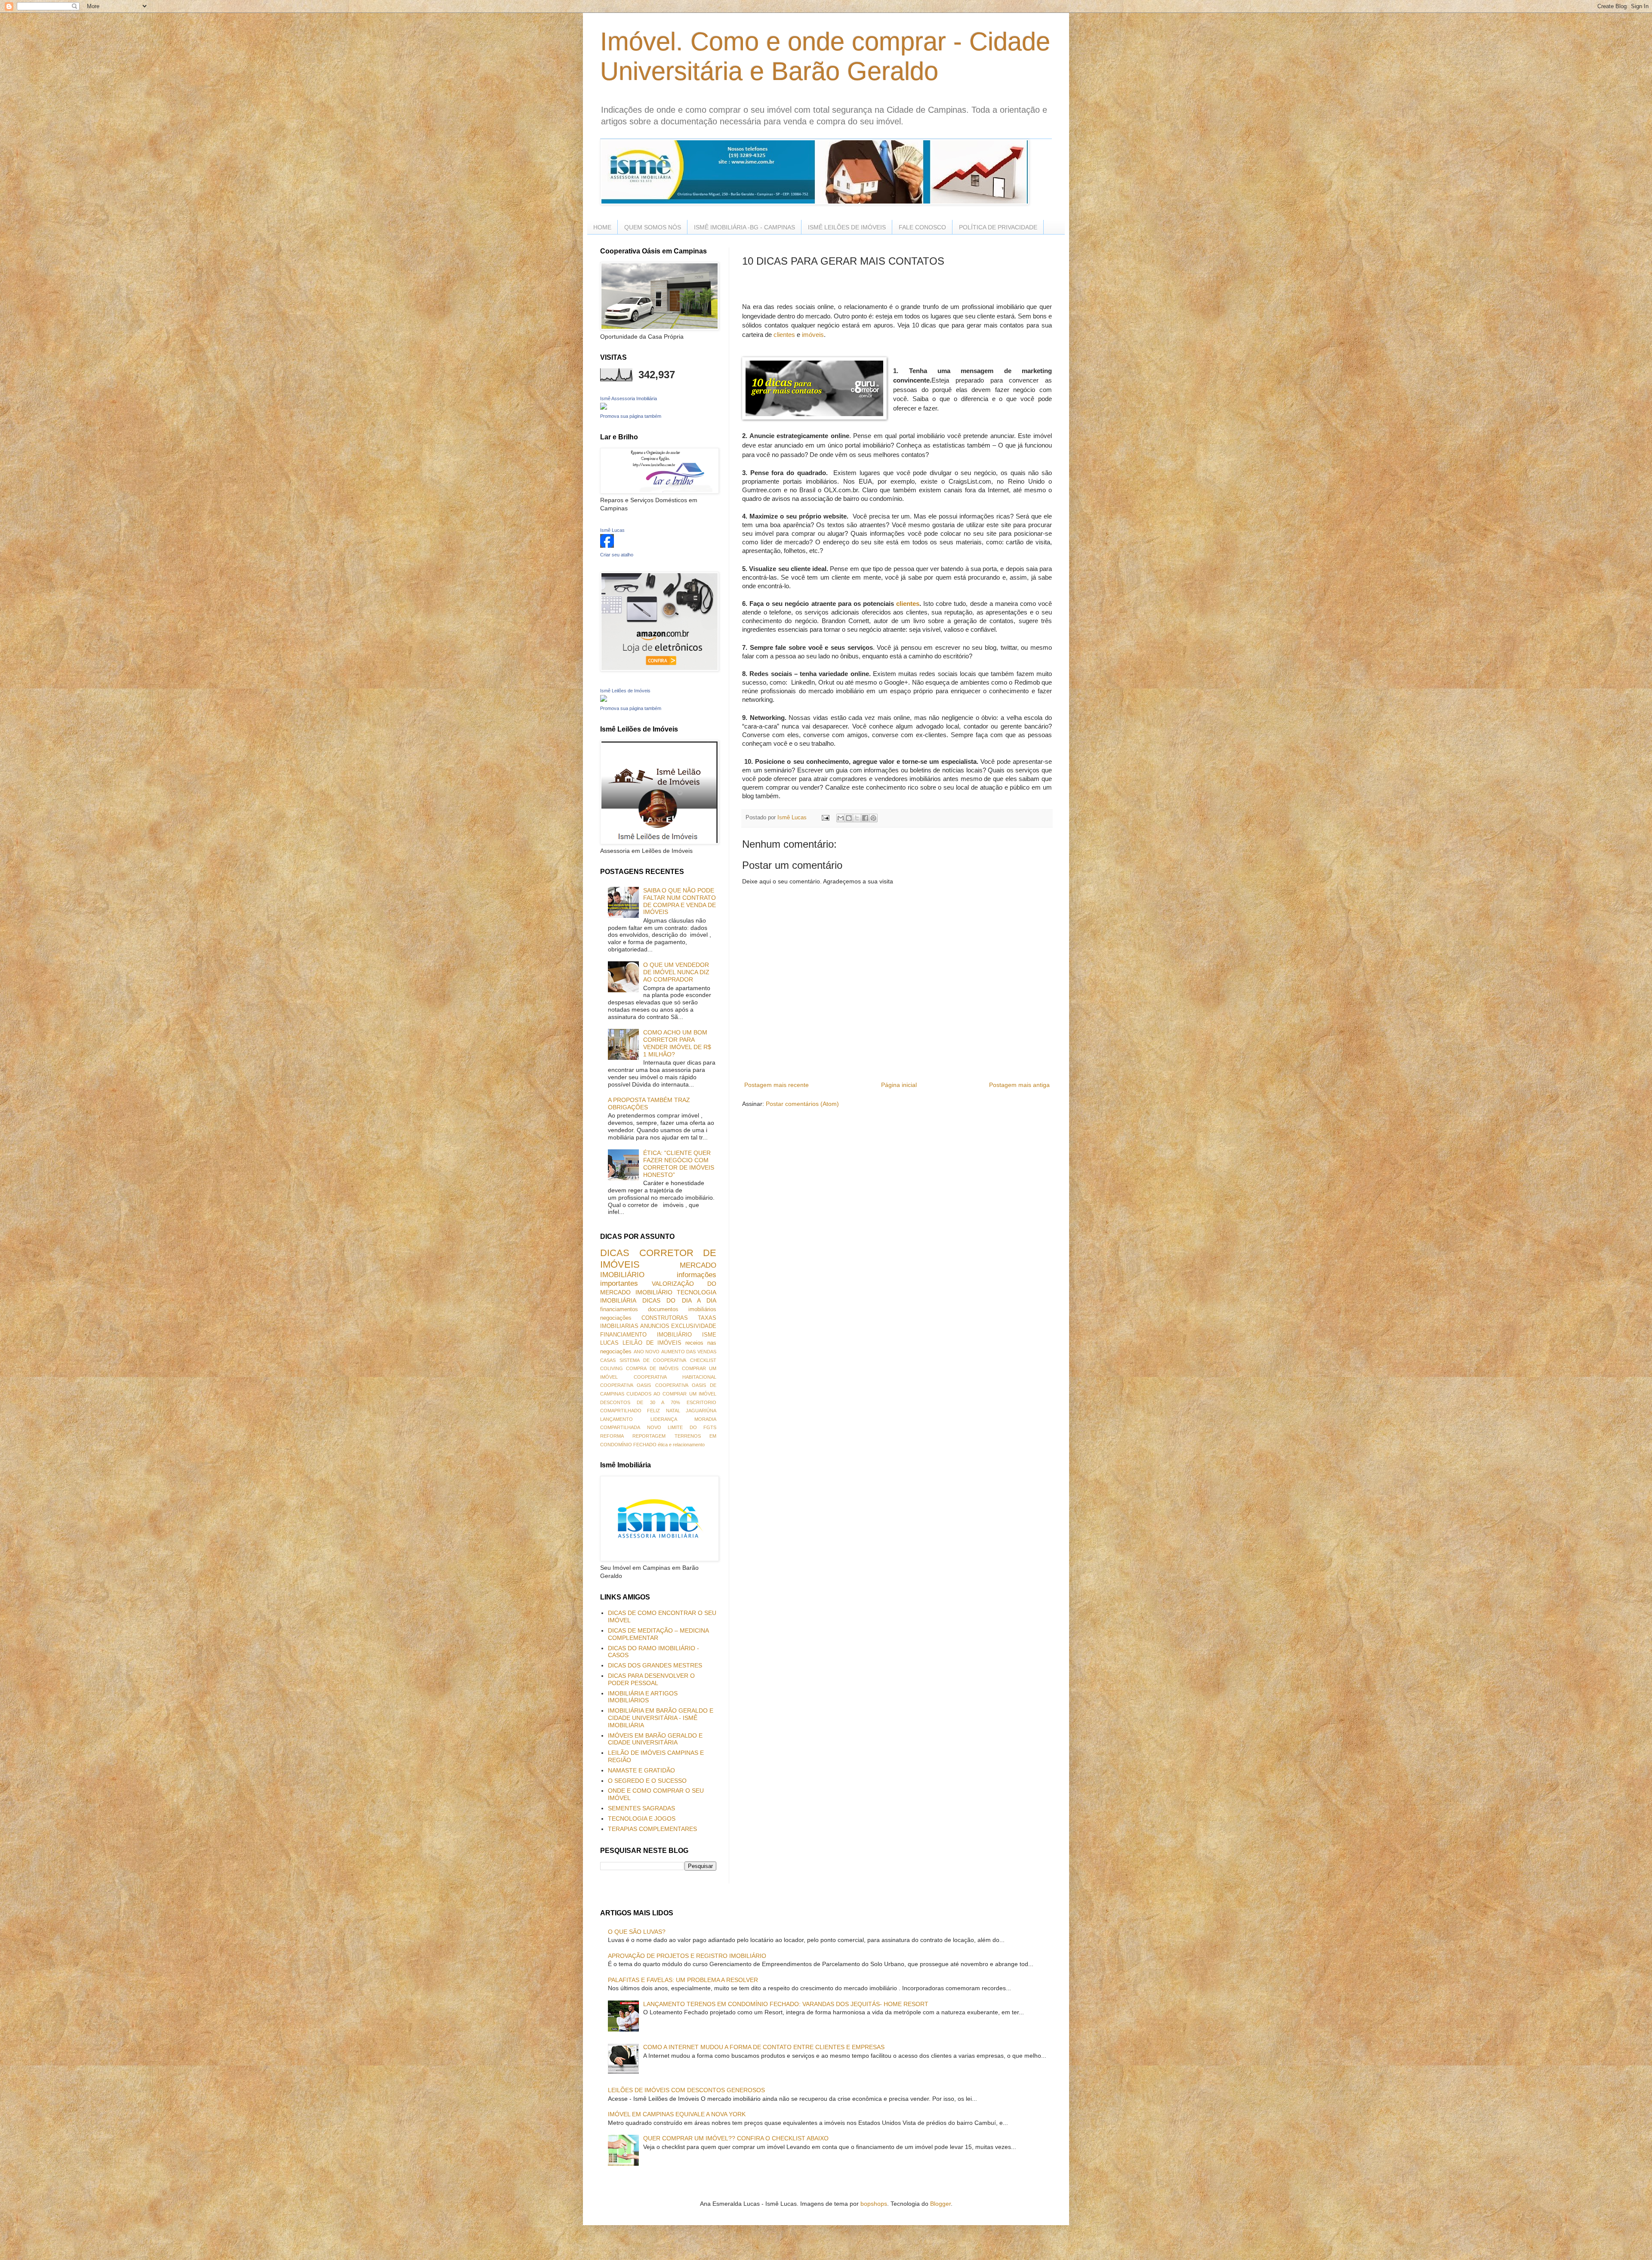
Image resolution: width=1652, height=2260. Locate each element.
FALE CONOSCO (922, 227)
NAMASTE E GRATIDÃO (641, 1770)
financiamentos (619, 1309)
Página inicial (899, 1085)
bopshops (874, 2204)
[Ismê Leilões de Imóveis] (604, 700)
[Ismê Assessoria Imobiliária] (604, 408)
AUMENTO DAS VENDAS (689, 1352)
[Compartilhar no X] (857, 818)
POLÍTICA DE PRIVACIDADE (998, 227)
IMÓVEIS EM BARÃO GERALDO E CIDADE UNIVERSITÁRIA (655, 1739)
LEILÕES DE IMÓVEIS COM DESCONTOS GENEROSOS (686, 2090)
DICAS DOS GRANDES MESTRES (655, 1665)
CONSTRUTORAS (665, 1318)
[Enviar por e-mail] (841, 818)
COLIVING (612, 1368)
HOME (602, 227)
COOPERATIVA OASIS (626, 1385)
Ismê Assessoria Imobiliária (629, 398)
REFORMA (612, 1436)
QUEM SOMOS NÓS (653, 227)
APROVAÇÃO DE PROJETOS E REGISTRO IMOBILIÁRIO (687, 1956)
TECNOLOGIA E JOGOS (642, 1818)
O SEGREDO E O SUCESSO (647, 1781)
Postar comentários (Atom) (802, 1104)
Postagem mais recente (777, 1085)
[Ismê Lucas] (607, 546)
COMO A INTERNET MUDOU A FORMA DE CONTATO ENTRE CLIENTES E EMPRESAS (764, 2047)
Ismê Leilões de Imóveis (625, 691)
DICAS (615, 1253)
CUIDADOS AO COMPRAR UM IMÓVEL (671, 1394)
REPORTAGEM (649, 1436)
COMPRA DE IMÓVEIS (652, 1368)
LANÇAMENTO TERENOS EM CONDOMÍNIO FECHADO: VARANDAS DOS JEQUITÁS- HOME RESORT (786, 2004)
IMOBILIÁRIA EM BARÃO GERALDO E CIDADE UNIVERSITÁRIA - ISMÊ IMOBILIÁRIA (661, 1718)
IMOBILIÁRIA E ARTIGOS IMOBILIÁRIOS (643, 1697)
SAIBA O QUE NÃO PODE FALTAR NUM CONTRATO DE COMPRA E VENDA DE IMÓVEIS (680, 901)
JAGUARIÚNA (701, 1411)
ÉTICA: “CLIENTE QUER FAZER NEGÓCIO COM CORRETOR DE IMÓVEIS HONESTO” (679, 1164)
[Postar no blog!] (849, 818)
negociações (616, 1318)
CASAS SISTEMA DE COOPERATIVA (643, 1360)
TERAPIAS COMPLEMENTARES (652, 1829)
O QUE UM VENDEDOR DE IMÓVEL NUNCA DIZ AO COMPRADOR (676, 972)
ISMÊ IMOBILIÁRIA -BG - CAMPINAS (744, 227)
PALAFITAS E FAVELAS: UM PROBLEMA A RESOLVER (683, 1980)
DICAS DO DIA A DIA (679, 1300)
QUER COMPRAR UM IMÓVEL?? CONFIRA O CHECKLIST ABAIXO (736, 2138)
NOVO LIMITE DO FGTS (682, 1427)
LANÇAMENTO (616, 1419)
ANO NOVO (647, 1352)
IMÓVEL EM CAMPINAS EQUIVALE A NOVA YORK (677, 2114)
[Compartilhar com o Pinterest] (873, 818)
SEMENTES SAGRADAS (641, 1808)
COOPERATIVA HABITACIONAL (675, 1377)
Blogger (940, 2204)
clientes (784, 335)
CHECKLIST (703, 1360)
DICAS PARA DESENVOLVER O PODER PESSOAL (651, 1679)
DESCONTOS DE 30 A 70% (640, 1402)
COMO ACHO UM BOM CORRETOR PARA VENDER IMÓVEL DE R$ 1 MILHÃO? (677, 1043)
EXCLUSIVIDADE (694, 1326)
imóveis (813, 335)
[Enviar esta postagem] (825, 818)
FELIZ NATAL (663, 1411)
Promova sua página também (631, 416)
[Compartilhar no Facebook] (865, 818)
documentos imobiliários (682, 1309)
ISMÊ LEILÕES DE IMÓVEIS (847, 227)
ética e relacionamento (681, 1445)
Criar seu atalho (617, 555)
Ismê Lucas (612, 530)
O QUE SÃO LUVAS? (637, 1932)
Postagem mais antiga (1019, 1085)
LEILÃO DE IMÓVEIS (652, 1343)
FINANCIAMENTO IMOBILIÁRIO (646, 1335)
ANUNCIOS (655, 1326)
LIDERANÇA (664, 1419)
